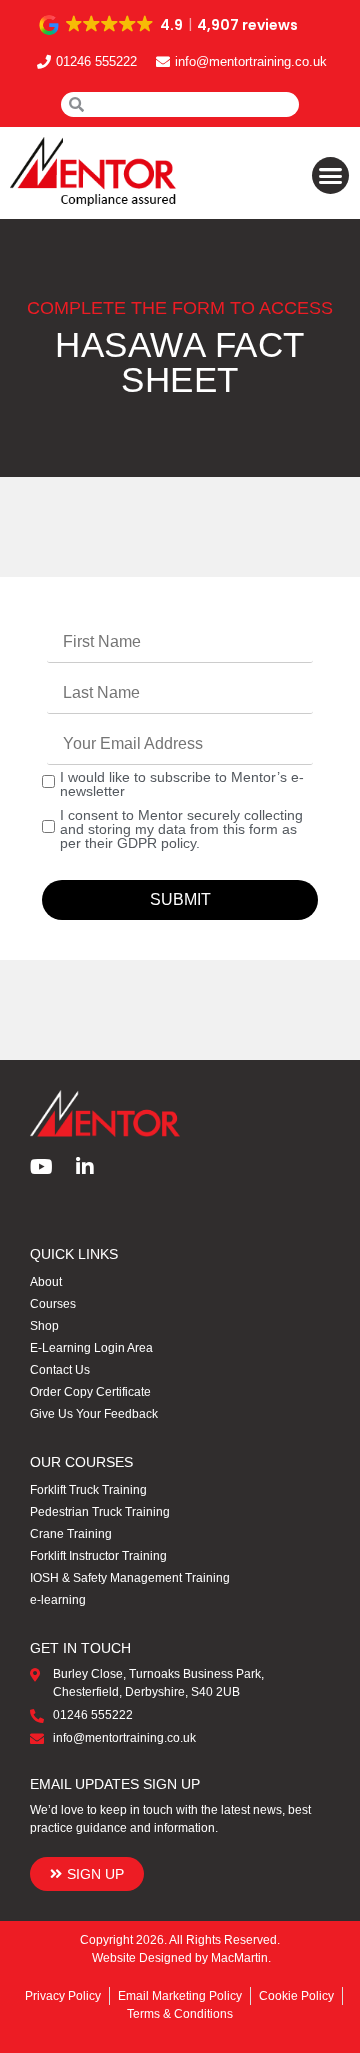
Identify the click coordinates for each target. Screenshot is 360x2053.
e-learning (58, 1600)
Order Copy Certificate (90, 1392)
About (46, 1282)
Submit (180, 899)
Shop (44, 1326)
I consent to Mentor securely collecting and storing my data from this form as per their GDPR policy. (181, 829)
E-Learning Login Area (91, 1348)
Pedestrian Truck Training (100, 1512)
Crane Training (71, 1534)
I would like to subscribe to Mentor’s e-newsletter (182, 784)
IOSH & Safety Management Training (130, 1578)
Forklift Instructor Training (98, 1556)
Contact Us (60, 1370)
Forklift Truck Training (88, 1490)
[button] (170, 25)
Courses (53, 1304)
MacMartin (239, 1958)
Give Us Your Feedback (94, 1414)
